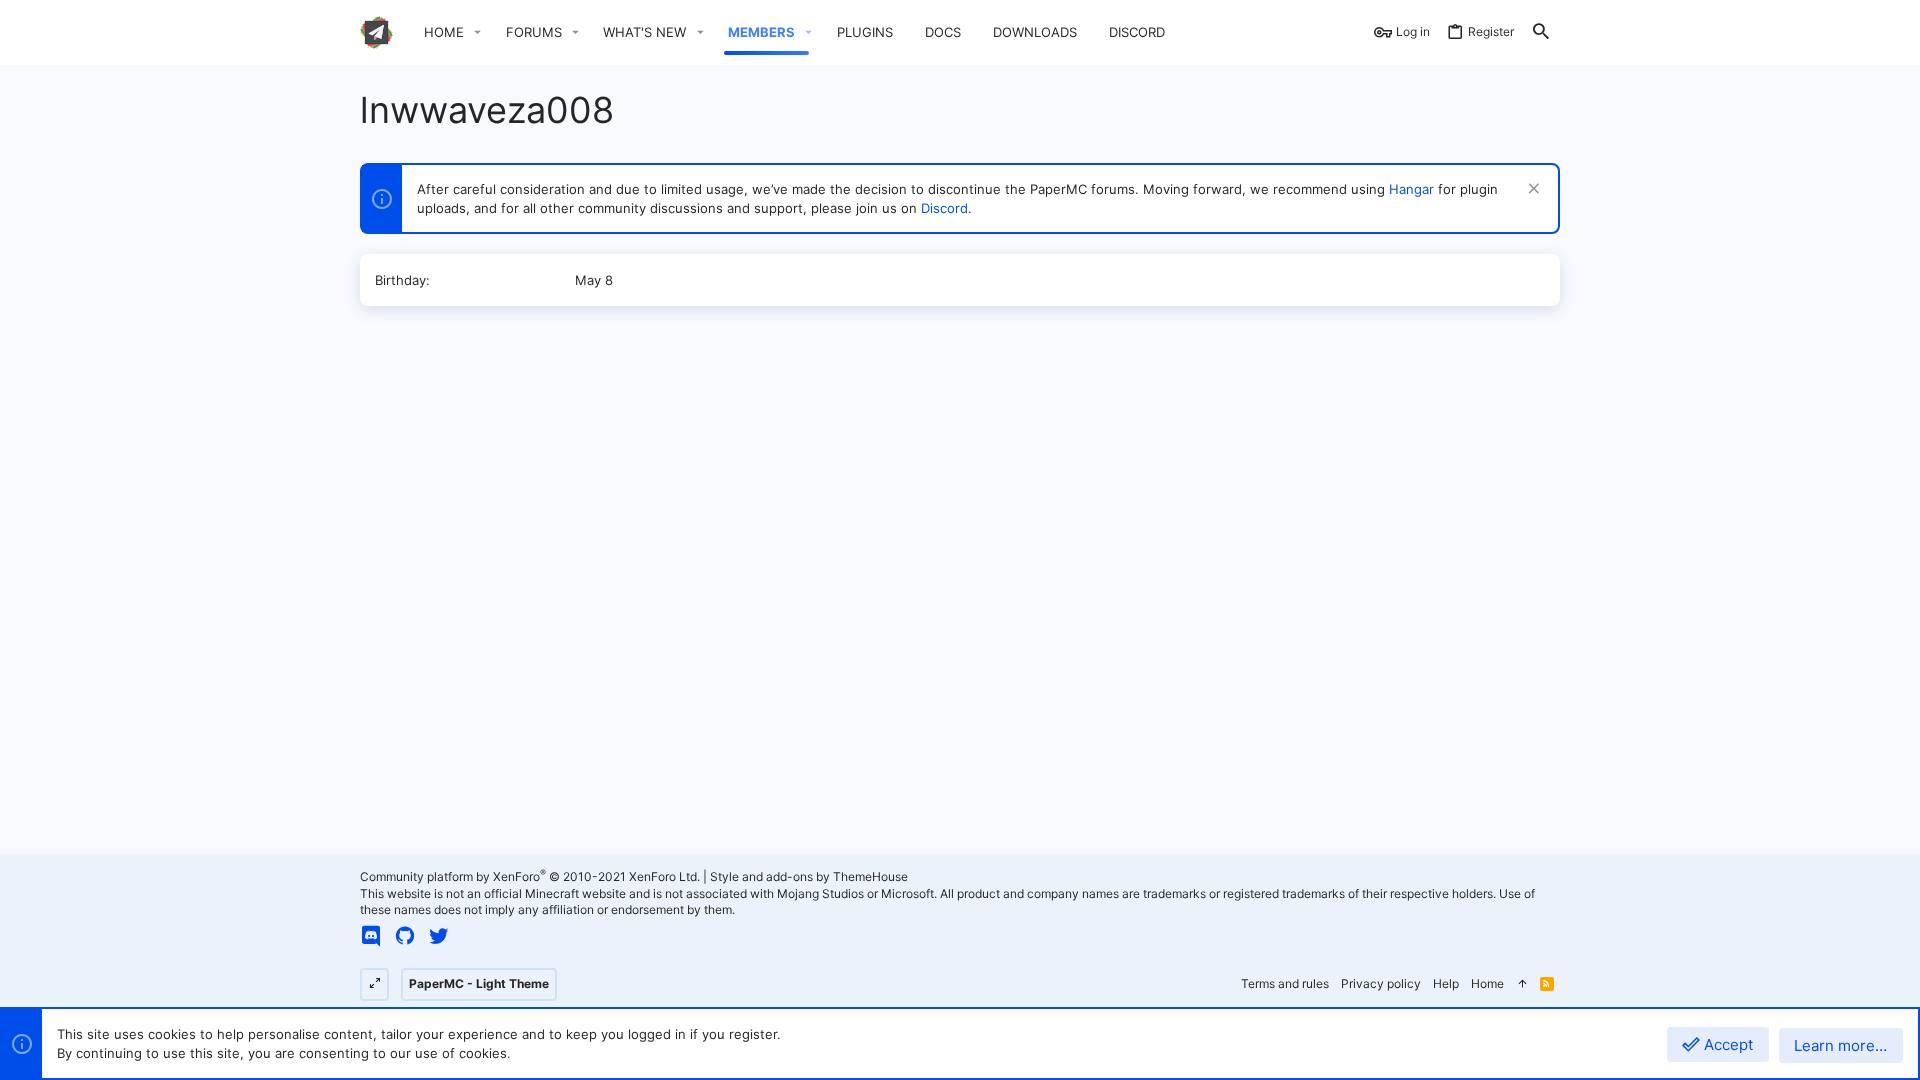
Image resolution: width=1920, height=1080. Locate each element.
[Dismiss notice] (1531, 190)
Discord (944, 208)
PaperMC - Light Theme (479, 983)
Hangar (1411, 189)
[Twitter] (439, 936)
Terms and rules (1285, 983)
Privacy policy (1381, 983)
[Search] (1541, 32)
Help (1446, 983)
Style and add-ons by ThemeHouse (809, 876)
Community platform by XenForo (530, 876)
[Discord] (371, 936)
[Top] (1522, 984)
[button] (478, 32)
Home (1487, 983)
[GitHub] (405, 936)
